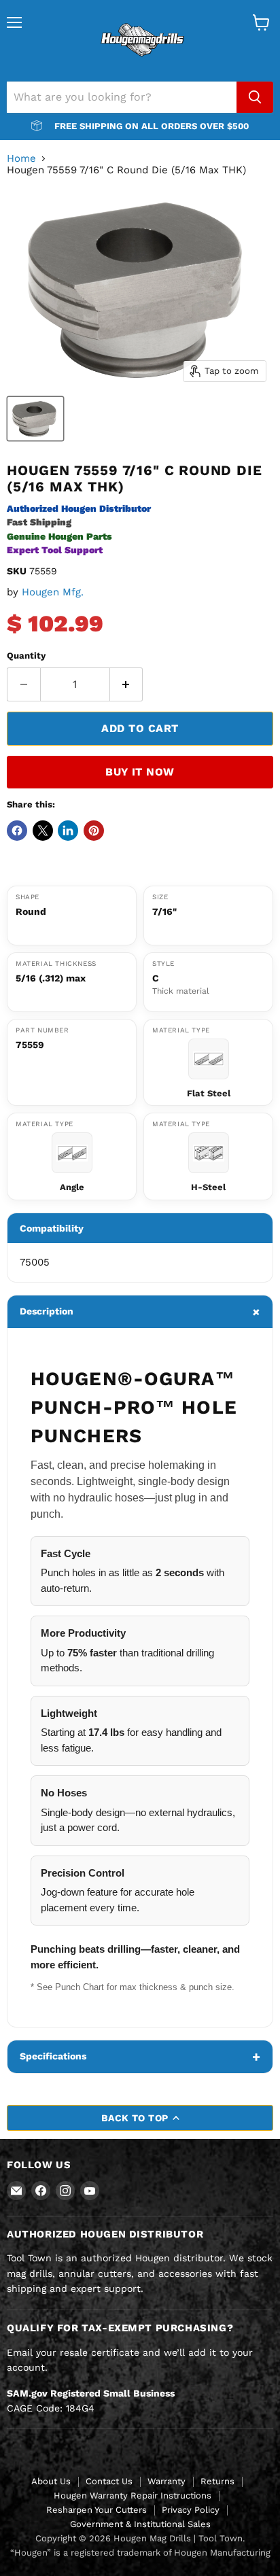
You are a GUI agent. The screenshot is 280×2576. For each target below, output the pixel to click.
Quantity (26, 656)
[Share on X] (43, 831)
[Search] (255, 97)
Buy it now (140, 772)
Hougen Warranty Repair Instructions (133, 2495)
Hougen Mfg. (53, 592)
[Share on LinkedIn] (68, 831)
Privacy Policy (191, 2510)
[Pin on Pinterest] (94, 831)
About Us (51, 2481)
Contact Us (109, 2481)
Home (21, 159)
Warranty (167, 2481)
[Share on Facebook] (17, 831)
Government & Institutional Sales (140, 2524)
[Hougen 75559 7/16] (35, 419)
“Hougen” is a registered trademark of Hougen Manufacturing (140, 2553)
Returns (217, 2481)
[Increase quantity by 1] (127, 684)
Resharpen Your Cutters (97, 2510)
